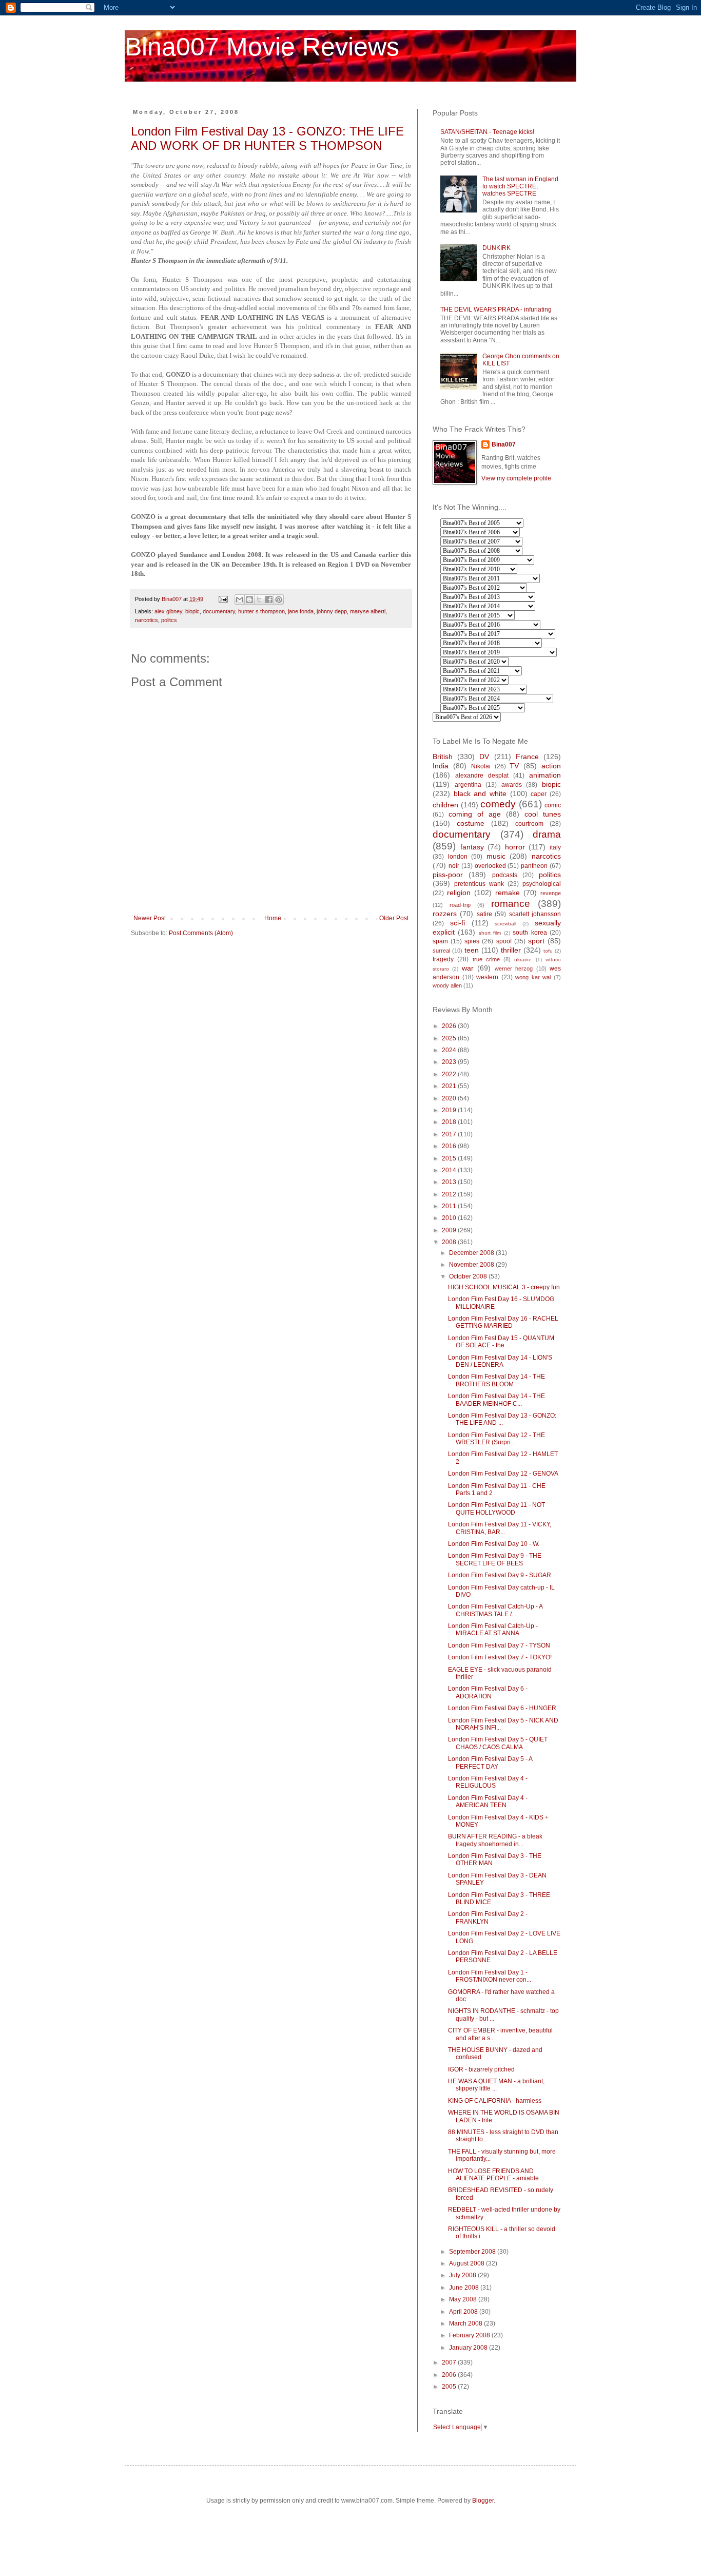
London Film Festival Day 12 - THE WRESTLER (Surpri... (496, 1439)
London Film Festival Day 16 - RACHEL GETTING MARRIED (503, 1322)
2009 (450, 1230)
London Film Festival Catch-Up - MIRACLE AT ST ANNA (493, 1630)
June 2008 (465, 2288)
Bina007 (504, 444)
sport (536, 941)
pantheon (534, 866)
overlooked (490, 866)
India (441, 766)
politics (550, 875)
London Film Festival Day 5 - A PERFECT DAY (490, 1762)
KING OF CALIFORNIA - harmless (495, 2101)
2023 (450, 1062)
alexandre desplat (482, 776)
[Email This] (240, 599)
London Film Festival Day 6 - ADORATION (488, 1692)
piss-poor (448, 875)
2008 (450, 1242)
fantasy (472, 847)
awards (512, 785)
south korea (530, 933)
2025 (450, 1038)
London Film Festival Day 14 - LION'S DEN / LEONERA (500, 1361)
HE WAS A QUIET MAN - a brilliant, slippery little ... (496, 2085)
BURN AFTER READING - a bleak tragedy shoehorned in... (495, 1840)
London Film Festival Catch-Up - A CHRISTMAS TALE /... (495, 1610)
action (551, 766)
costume (471, 823)
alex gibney (168, 611)
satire (484, 914)
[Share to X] (259, 599)
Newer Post (150, 918)
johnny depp (332, 611)
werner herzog (514, 969)
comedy (498, 804)
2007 (450, 2362)
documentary (219, 611)
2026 (450, 1026)
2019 (450, 1110)
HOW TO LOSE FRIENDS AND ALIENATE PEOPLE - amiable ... (496, 2175)
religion (459, 893)
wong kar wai (533, 977)
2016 (450, 1146)
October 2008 (469, 1276)
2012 (450, 1194)
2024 (450, 1050)
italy (555, 847)
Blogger (483, 2501)
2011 (450, 1206)
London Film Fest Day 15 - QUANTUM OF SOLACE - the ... (501, 1342)
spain (440, 941)
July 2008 (463, 2275)
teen (472, 950)
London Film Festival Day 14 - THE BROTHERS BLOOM (496, 1380)
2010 (450, 1218)
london (458, 857)
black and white (480, 793)
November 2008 (472, 1265)
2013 (450, 1182)
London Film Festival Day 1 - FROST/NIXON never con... (490, 1976)
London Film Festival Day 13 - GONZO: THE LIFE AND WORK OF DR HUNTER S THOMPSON (267, 138)
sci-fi (457, 923)
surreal (441, 951)
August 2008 (468, 2263)
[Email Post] (223, 599)
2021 (450, 1086)
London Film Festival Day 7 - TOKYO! (500, 1657)
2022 (450, 1074)
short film (490, 933)
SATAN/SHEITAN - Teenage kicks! (487, 132)
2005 (450, 2387)
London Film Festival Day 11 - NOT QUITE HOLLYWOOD (496, 1508)
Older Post (394, 918)
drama (547, 834)
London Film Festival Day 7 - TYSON (499, 1645)
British (443, 757)
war (468, 968)
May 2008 (464, 2299)
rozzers (445, 914)
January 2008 (469, 2348)
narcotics (147, 620)
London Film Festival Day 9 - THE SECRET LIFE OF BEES (495, 1559)
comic (553, 805)
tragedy (443, 959)
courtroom (529, 824)
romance (511, 904)
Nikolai (481, 766)
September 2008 (473, 2252)
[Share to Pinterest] (279, 599)
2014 (450, 1170)
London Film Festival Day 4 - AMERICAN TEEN (488, 1802)
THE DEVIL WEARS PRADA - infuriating (496, 309)
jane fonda (301, 611)
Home (273, 918)
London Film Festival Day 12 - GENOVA (503, 1474)
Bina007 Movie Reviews (262, 47)
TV (514, 766)
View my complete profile (516, 478)
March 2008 (466, 2323)
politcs (169, 620)
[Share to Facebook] (269, 599)
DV (484, 757)
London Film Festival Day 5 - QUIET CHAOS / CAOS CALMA (498, 1743)
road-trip (460, 905)
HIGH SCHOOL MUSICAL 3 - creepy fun (504, 1287)
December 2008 (472, 1253)
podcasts (505, 875)
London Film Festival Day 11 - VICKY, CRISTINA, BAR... (500, 1528)
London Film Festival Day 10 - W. (494, 1544)
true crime (486, 959)
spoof (504, 941)
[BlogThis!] (249, 599)
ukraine (523, 960)
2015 (450, 1158)
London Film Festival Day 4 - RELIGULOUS (488, 1782)
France (527, 757)
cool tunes (543, 814)
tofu (548, 951)
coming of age (475, 814)
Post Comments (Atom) (201, 933)
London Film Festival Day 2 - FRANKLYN (488, 1918)
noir (454, 866)
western (487, 977)
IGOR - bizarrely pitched (481, 2069)
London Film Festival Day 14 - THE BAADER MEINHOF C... (496, 1400)
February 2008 (470, 2335)
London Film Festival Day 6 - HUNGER (502, 1708)
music (496, 856)
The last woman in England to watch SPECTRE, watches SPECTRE (520, 187)
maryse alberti (368, 611)
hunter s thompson (261, 611)
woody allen (447, 985)
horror (515, 847)
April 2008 (464, 2312)
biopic (192, 611)
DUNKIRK (496, 248)
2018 (450, 1122)
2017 (450, 1134)
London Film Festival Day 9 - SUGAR (500, 1575)
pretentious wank (479, 884)
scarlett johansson (535, 914)
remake (508, 893)
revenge (551, 893)
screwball (505, 924)
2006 (450, 2375)
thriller (511, 950)
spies (472, 941)
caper (539, 794)
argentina (468, 785)
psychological (542, 884)
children (445, 805)
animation (545, 775)
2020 (450, 1098)
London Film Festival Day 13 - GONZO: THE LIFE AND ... (502, 1419)
